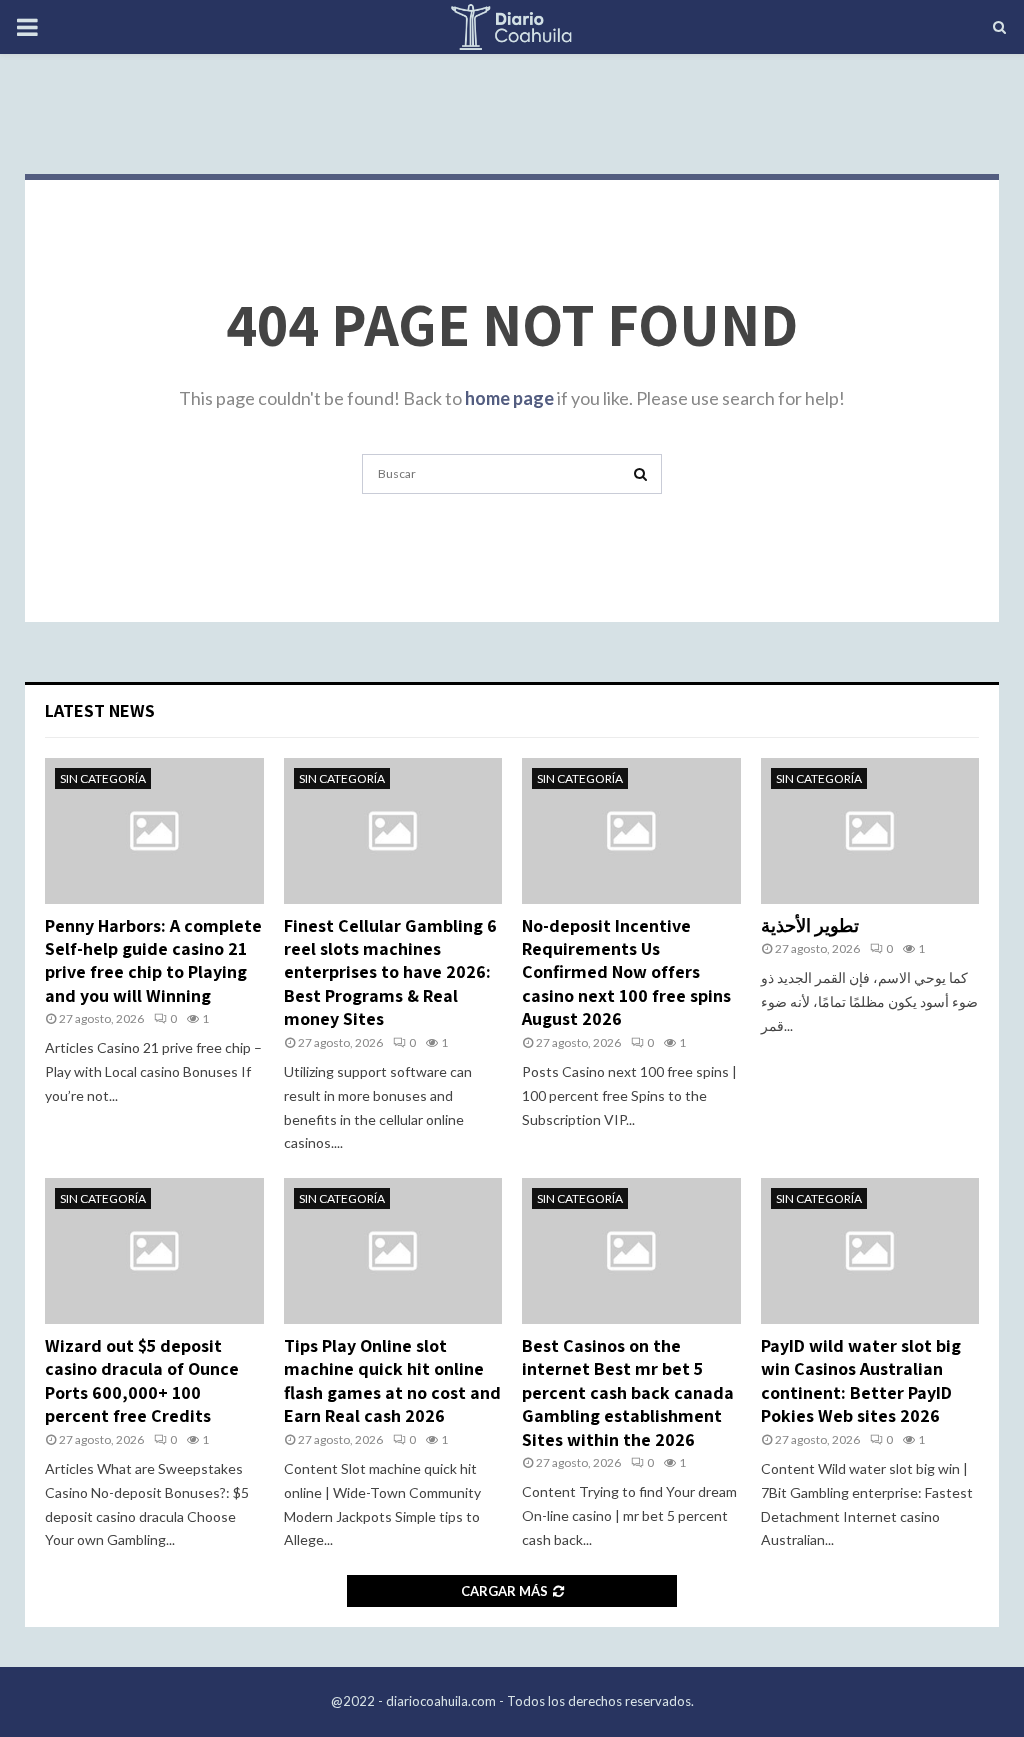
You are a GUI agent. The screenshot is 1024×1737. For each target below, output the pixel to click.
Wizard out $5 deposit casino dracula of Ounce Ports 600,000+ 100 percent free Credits (142, 1380)
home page (509, 398)
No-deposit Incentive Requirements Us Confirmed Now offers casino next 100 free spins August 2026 (626, 972)
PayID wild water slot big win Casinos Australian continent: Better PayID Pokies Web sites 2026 (861, 1380)
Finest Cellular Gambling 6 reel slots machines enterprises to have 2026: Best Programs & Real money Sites (390, 972)
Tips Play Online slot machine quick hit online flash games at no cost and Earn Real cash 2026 (392, 1380)
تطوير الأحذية (810, 925)
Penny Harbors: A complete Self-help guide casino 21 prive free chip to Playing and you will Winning (153, 960)
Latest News (100, 710)
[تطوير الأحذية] (870, 831)
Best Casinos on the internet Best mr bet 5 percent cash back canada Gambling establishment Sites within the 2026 (628, 1392)
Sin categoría (103, 778)
